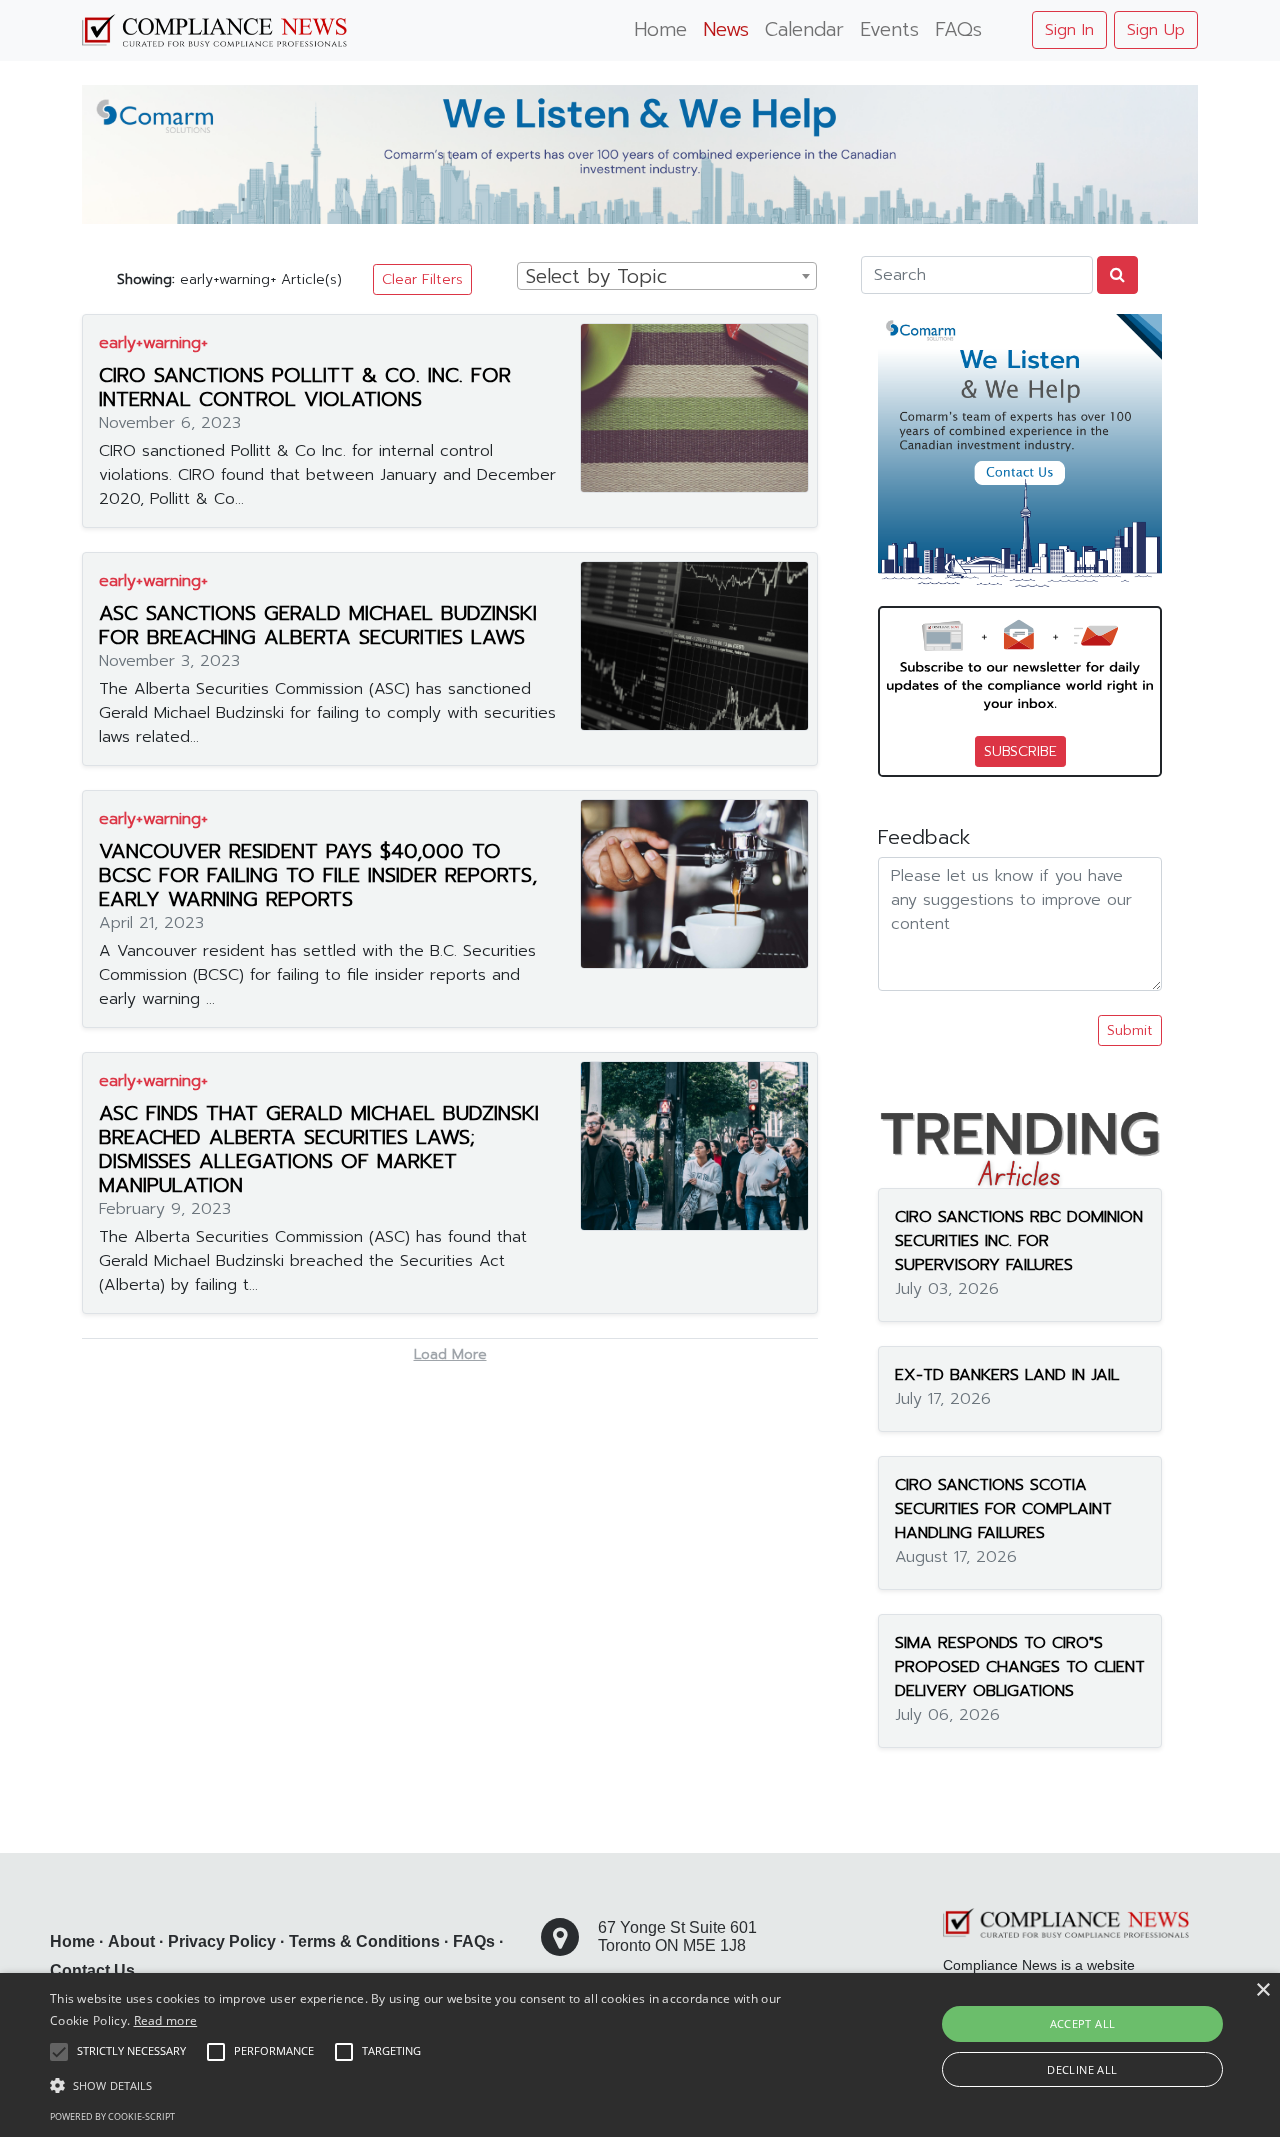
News (726, 29)
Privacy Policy (222, 1941)
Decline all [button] (1082, 2069)
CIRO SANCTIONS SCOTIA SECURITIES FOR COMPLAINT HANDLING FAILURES (1003, 1510)
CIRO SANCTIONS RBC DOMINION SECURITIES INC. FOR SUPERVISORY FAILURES (1019, 1242)
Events (889, 29)
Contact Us (92, 1970)
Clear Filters (422, 279)
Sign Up (1156, 30)
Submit (1130, 1030)
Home (660, 29)
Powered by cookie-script (112, 2116)
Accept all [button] (1083, 2023)
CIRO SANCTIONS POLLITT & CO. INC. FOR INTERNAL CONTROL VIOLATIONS (305, 387)
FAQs (958, 29)
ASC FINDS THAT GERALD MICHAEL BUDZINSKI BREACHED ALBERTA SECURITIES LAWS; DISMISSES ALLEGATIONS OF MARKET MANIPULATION (319, 1149)
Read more (166, 2020)
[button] (433, 2085)
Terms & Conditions (364, 1941)
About (131, 1941)
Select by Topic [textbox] (596, 277)
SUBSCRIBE (1020, 751)
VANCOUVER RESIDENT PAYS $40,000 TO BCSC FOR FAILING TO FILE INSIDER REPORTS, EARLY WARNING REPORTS (318, 875)
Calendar (804, 29)
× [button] (1262, 1990)
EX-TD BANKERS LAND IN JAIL (1007, 1376)
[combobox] (667, 276)
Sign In (1069, 30)
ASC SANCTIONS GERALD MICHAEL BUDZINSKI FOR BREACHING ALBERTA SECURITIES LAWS (318, 625)
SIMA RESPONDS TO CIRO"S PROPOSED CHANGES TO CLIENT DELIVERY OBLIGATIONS (1020, 1668)
